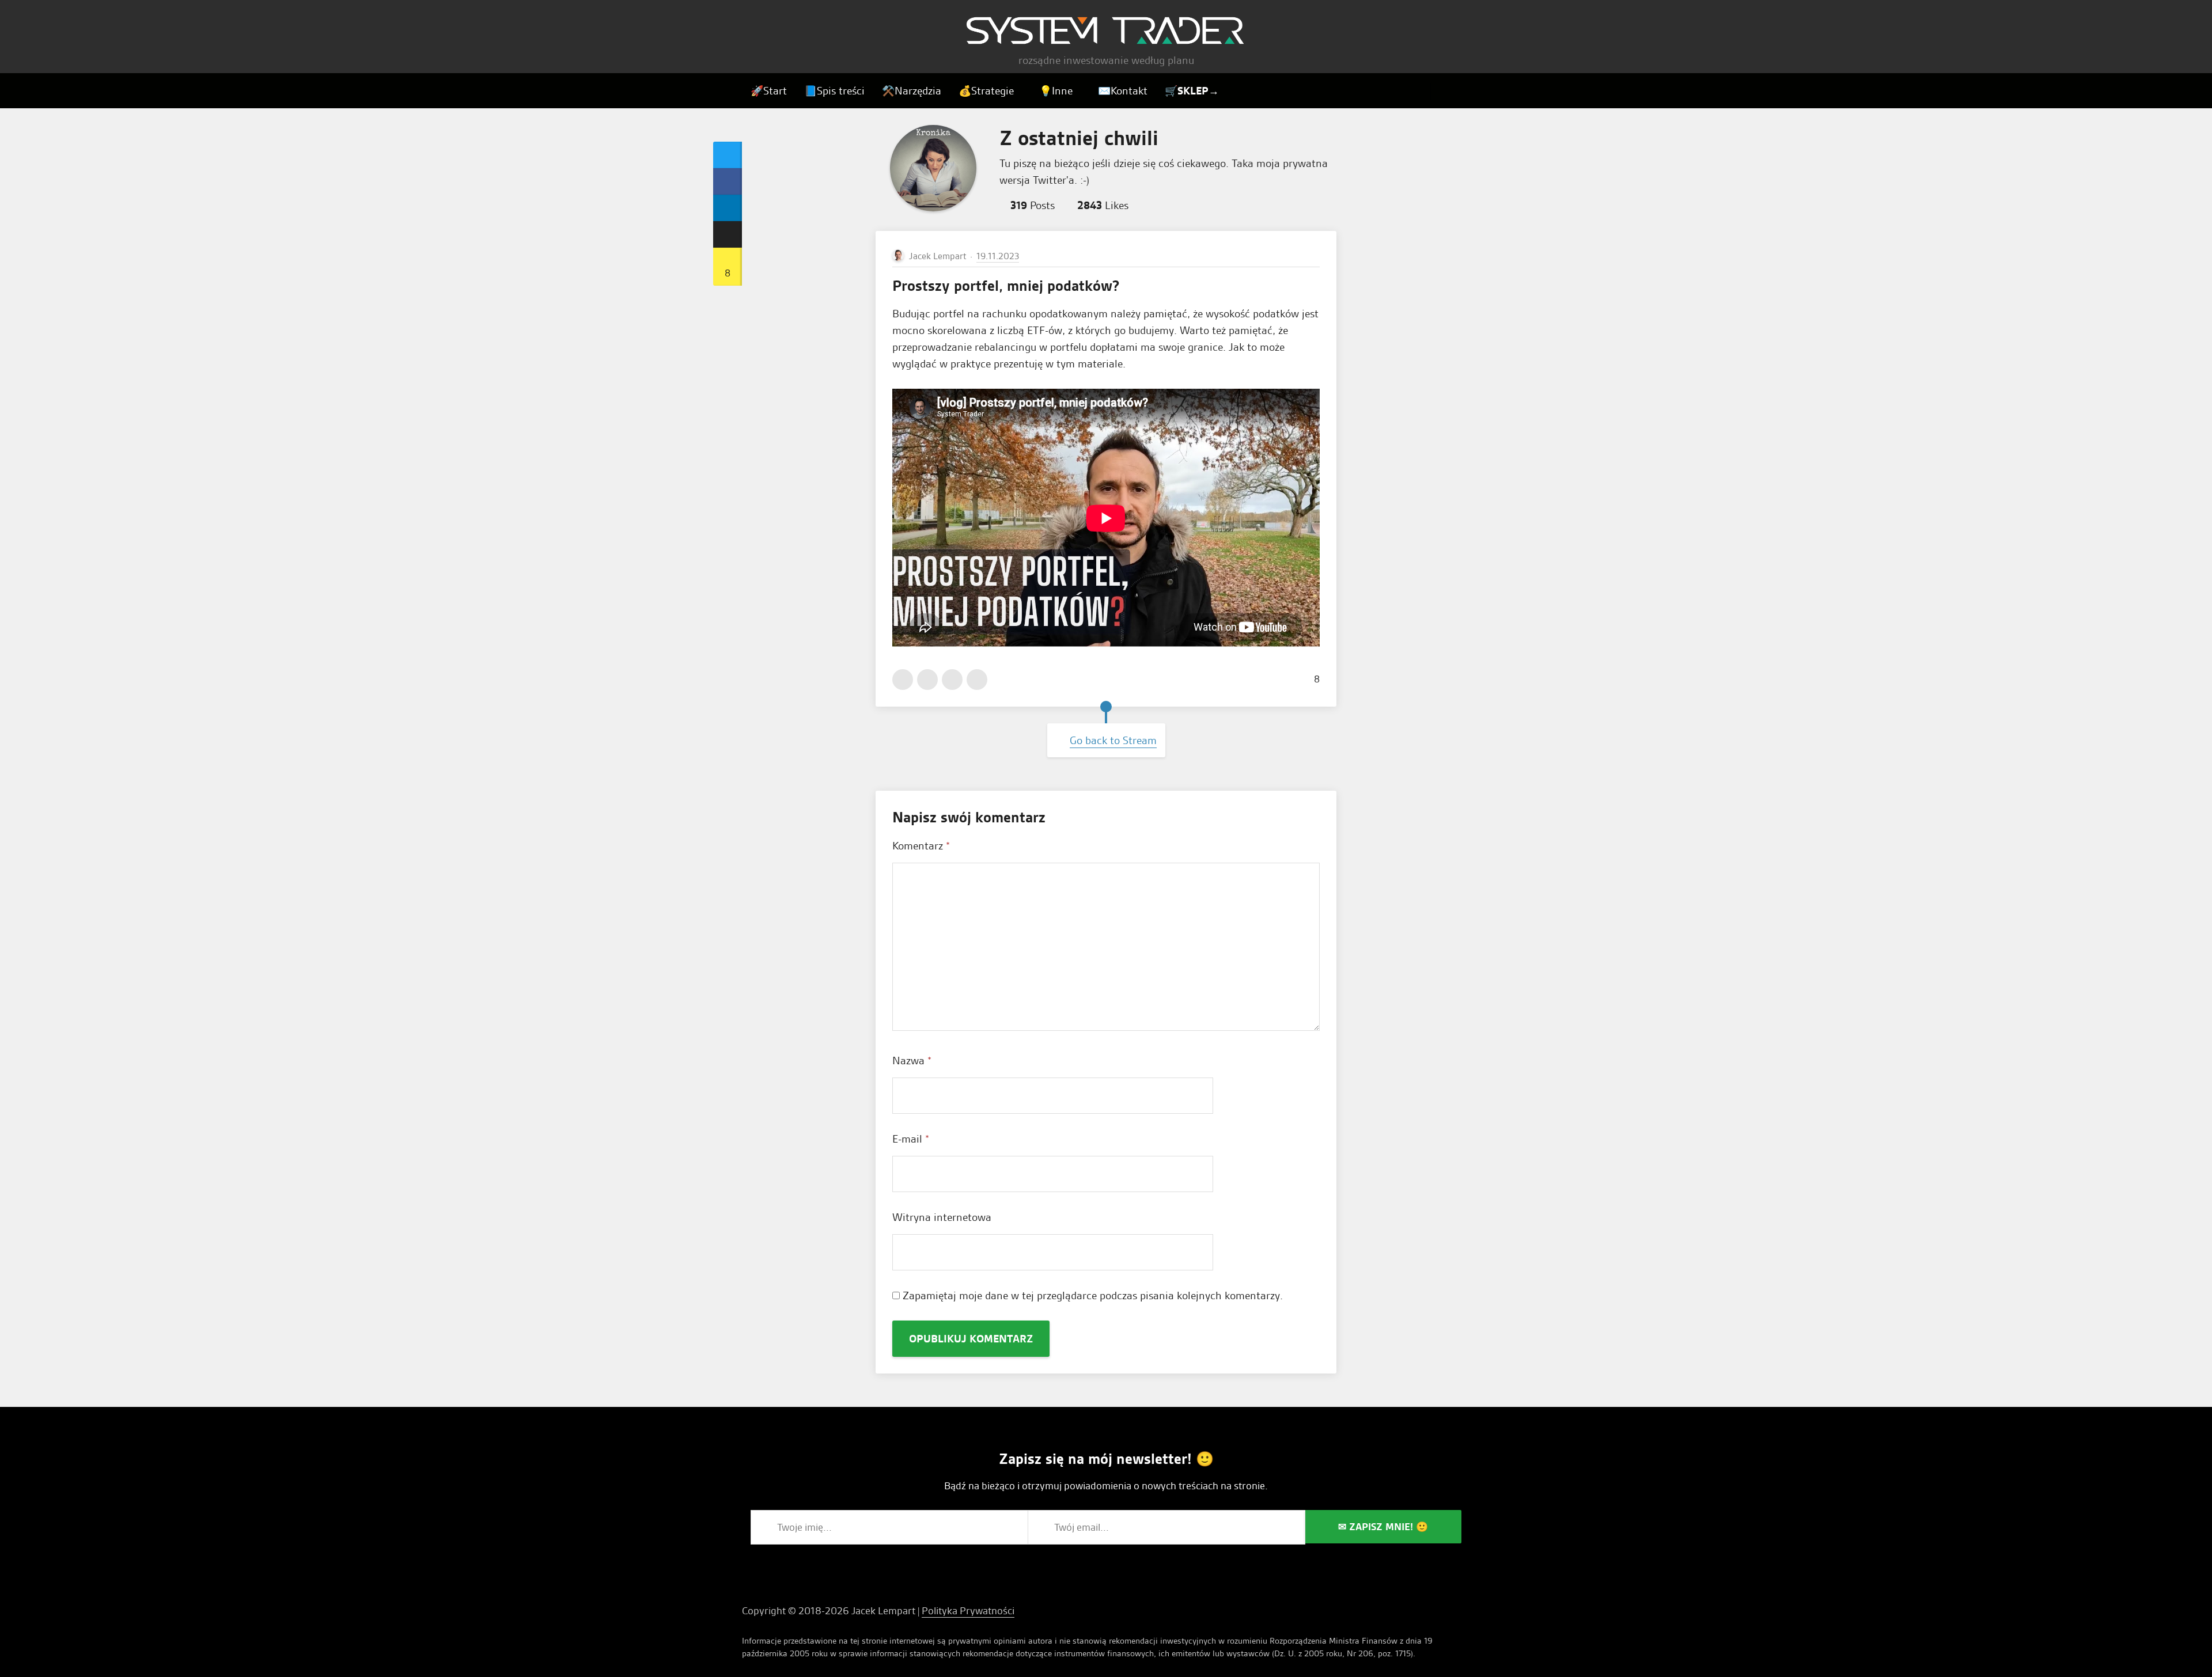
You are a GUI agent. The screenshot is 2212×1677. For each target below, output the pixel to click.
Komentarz (921, 846)
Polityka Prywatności (968, 1610)
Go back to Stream (1113, 740)
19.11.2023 (998, 256)
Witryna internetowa (942, 1217)
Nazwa (912, 1061)
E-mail (911, 1139)
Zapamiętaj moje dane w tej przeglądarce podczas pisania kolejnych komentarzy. (1093, 1295)
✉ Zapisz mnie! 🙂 (1383, 1526)
